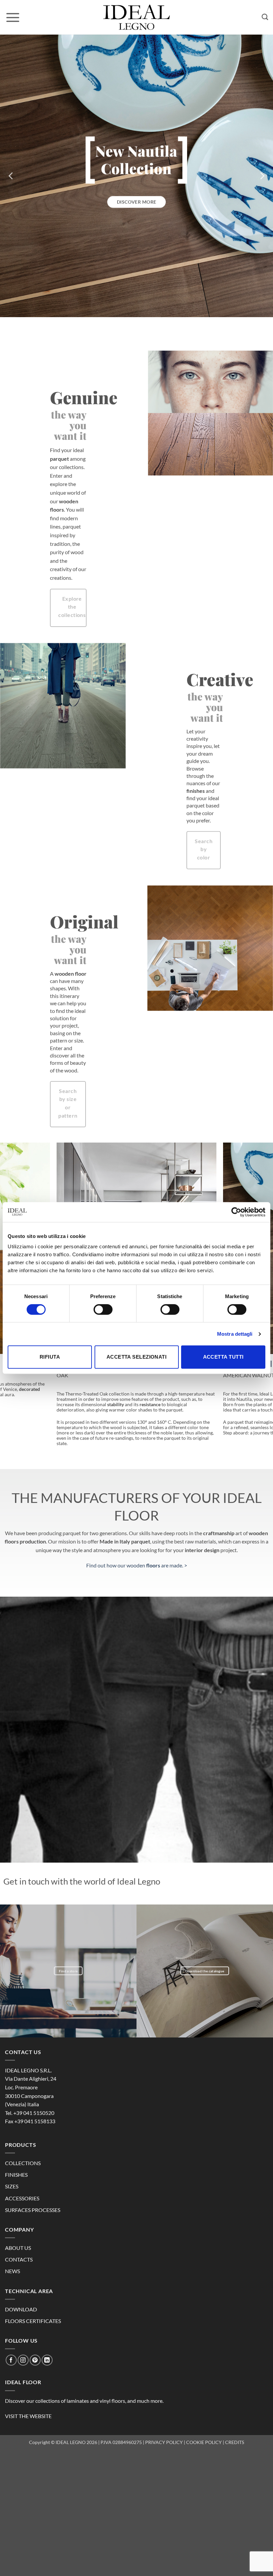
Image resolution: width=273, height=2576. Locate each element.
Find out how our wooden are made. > (137, 1565)
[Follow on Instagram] (23, 2360)
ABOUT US (18, 2248)
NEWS (12, 2271)
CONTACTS (19, 2259)
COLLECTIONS (23, 2163)
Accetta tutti (223, 1357)
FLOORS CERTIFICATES (33, 2321)
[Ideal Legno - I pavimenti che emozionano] (136, 17)
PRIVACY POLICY (164, 2442)
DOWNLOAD (21, 2309)
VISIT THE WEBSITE (28, 2416)
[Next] (262, 176)
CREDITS (235, 2442)
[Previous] (11, 176)
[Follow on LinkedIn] (47, 2360)
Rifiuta (50, 1357)
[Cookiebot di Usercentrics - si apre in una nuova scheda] (236, 1212)
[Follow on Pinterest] (35, 2360)
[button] (13, 17)
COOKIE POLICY (204, 2442)
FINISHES (16, 2175)
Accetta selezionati (137, 1357)
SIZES (12, 2186)
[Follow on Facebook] (11, 2360)
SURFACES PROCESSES (33, 2210)
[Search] (265, 17)
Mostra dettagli (235, 1334)
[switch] (103, 1309)
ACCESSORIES (22, 2198)
